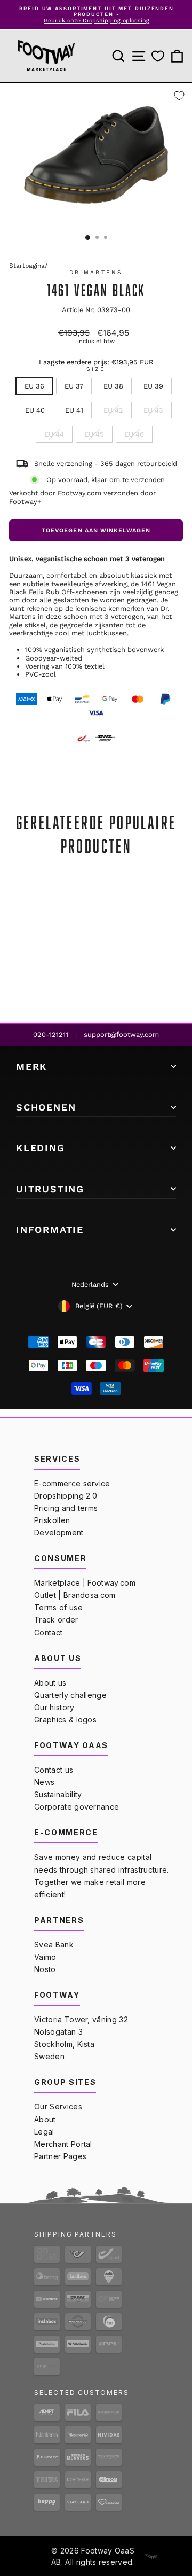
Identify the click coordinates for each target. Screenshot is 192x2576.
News (44, 1782)
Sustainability (58, 1794)
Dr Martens (96, 272)
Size (96, 369)
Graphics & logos (65, 1720)
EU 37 (74, 386)
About (45, 2119)
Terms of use (58, 1607)
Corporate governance (77, 1807)
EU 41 (74, 410)
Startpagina (27, 266)
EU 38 (113, 386)
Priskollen (52, 1520)
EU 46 (134, 434)
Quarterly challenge (70, 1695)
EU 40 (35, 410)
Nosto (45, 1969)
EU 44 (54, 434)
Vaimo (45, 1957)
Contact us (54, 1770)
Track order (56, 1620)
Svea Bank (54, 1945)
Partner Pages (60, 2156)
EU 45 (94, 434)
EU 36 (34, 386)
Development (59, 1533)
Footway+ (25, 502)
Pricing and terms (66, 1508)
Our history (54, 1707)
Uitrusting (50, 1189)
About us (50, 1683)
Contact (48, 1632)
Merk (31, 1066)
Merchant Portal (63, 2144)
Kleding (41, 1148)
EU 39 (153, 386)
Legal (44, 2132)
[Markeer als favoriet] (179, 96)
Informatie (50, 1229)
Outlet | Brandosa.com (75, 1595)
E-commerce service (72, 1483)
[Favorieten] (158, 56)
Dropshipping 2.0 (66, 1496)
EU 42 (113, 410)
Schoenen (46, 1107)
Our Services (58, 2106)
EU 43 (153, 410)
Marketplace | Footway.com (85, 1583)
